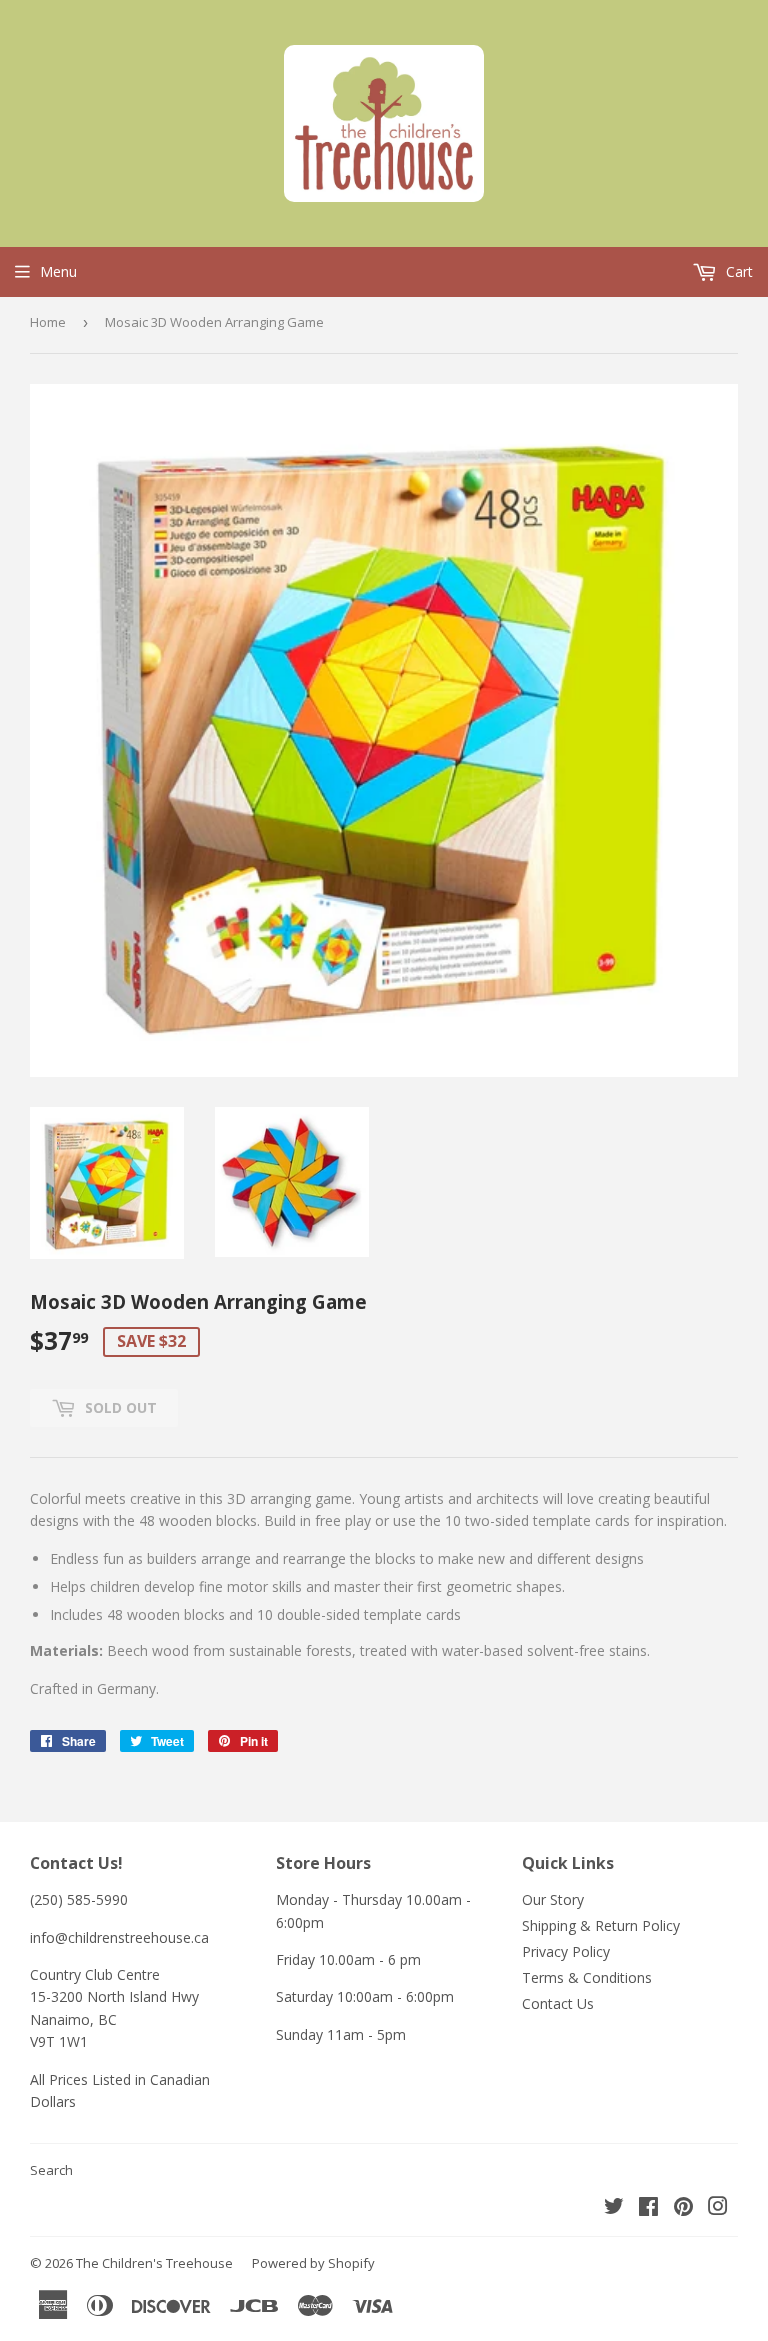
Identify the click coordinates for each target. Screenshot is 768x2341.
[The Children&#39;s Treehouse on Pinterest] (683, 2208)
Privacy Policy (566, 1951)
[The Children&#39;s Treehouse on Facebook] (648, 2208)
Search (51, 2170)
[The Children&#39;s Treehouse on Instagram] (718, 2208)
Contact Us (558, 2003)
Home (48, 322)
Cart (737, 271)
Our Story (553, 1899)
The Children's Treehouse (154, 2263)
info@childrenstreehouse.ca (119, 1937)
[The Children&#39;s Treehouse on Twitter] (614, 2208)
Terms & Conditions (587, 1977)
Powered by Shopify (313, 2263)
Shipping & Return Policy (601, 1925)
